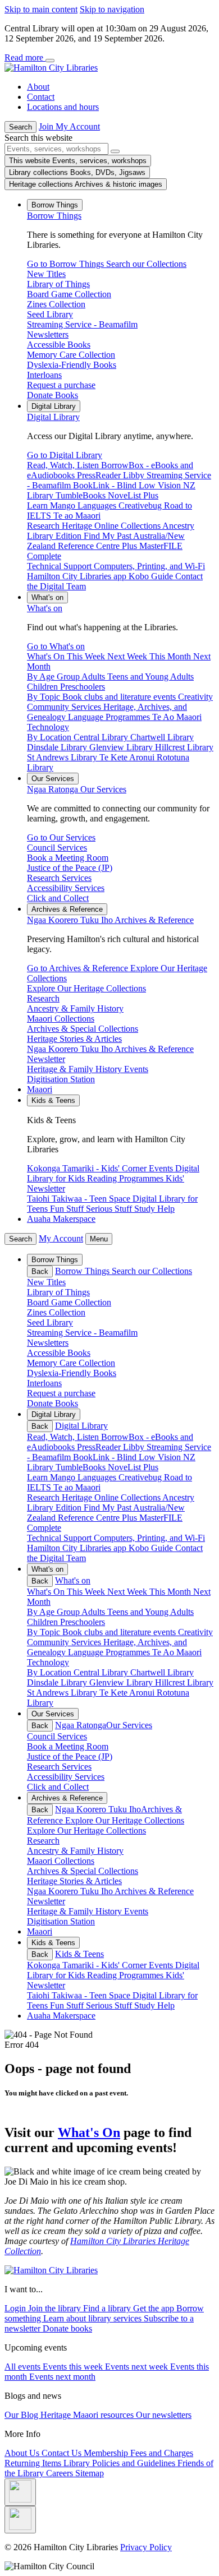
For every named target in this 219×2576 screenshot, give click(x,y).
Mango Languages (84, 1477)
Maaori (40, 1089)
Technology (48, 1662)
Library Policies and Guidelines (120, 2463)
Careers (61, 2473)
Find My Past (108, 1508)
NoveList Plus (133, 1467)
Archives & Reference (110, 920)
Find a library (108, 2308)
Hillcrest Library (184, 1682)
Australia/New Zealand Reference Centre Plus (106, 1513)
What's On (89, 2132)
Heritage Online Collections (112, 1497)
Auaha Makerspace (61, 1219)
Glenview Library (122, 1682)
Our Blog (22, 2415)
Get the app (155, 2308)
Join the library (56, 2308)
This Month (171, 1592)
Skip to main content (41, 9)
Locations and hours (63, 107)
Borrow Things (54, 216)
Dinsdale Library (58, 1682)
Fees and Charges (162, 2453)
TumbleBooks (82, 1467)
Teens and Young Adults (150, 1612)
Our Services (77, 789)
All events (24, 2367)
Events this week (74, 2367)
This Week (87, 1592)
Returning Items (34, 2463)
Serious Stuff (110, 2005)
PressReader (100, 1447)
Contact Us (63, 2453)
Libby (135, 1447)
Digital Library (53, 417)
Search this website (38, 138)
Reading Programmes (126, 1975)
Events (162, 1965)
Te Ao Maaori (177, 1652)
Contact (41, 97)
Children (44, 1622)
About (38, 87)
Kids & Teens (79, 1954)
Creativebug (141, 1477)
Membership (107, 2453)
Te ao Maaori (77, 1487)
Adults (94, 1612)
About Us (23, 2453)
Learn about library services (93, 2318)
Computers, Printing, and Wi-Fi (149, 1538)
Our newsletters (164, 2415)
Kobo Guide (152, 1548)
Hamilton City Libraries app (78, 1548)
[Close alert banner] (50, 61)
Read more (25, 57)
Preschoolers (83, 1622)
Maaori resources (104, 2415)
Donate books (67, 2328)
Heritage (57, 2415)
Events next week (138, 2367)
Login (16, 2308)
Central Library (102, 1672)
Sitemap (90, 2473)
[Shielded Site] (20, 2492)
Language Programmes (110, 1652)
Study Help (154, 2005)
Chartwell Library (162, 1672)
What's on (45, 608)
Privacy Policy (146, 2547)
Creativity (195, 1632)
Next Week (128, 1592)
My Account (61, 1238)
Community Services (65, 1642)
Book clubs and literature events (120, 1632)
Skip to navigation (112, 9)
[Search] (115, 151)
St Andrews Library (63, 1693)
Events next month (62, 2377)
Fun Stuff (68, 2005)
